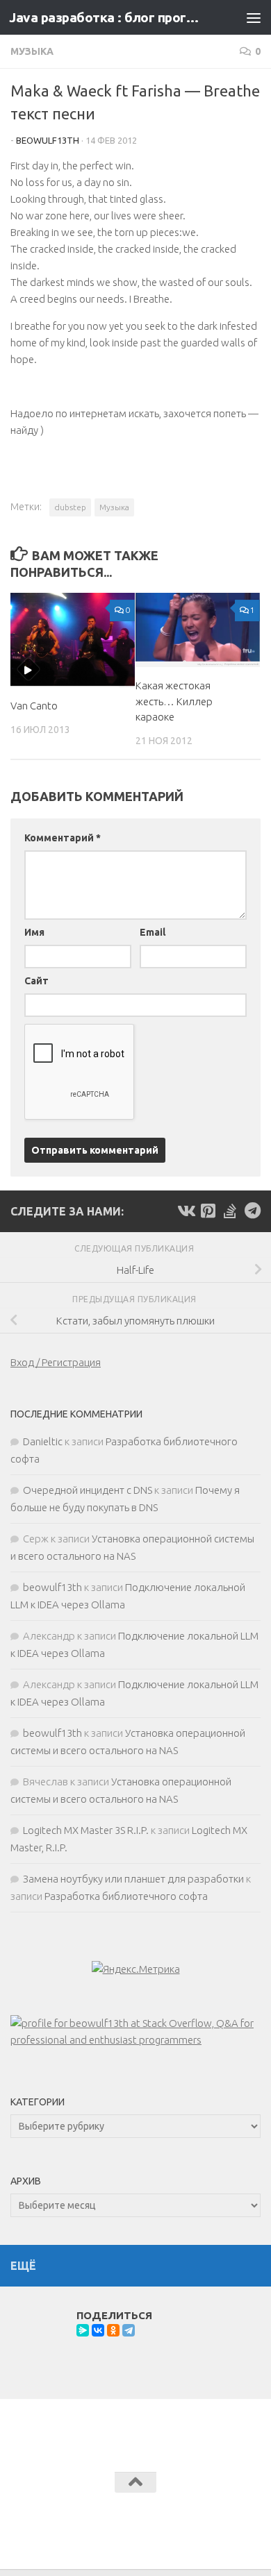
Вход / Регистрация (56, 1362)
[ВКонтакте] (98, 2330)
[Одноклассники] (113, 2330)
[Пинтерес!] (208, 1211)
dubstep (70, 507)
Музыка (32, 51)
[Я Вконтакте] (186, 1211)
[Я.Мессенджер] (83, 2330)
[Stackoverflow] (230, 1211)
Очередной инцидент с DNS (88, 1490)
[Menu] (254, 17)
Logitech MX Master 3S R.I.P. (86, 1830)
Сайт (36, 981)
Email (153, 932)
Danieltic (43, 1441)
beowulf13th (48, 140)
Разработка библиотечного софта (126, 1896)
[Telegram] (129, 2330)
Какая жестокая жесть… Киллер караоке (174, 701)
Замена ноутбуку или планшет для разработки (133, 1879)
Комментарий (63, 838)
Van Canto (34, 706)
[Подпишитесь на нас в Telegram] (252, 1211)
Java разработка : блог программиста (107, 17)
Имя (34, 932)
